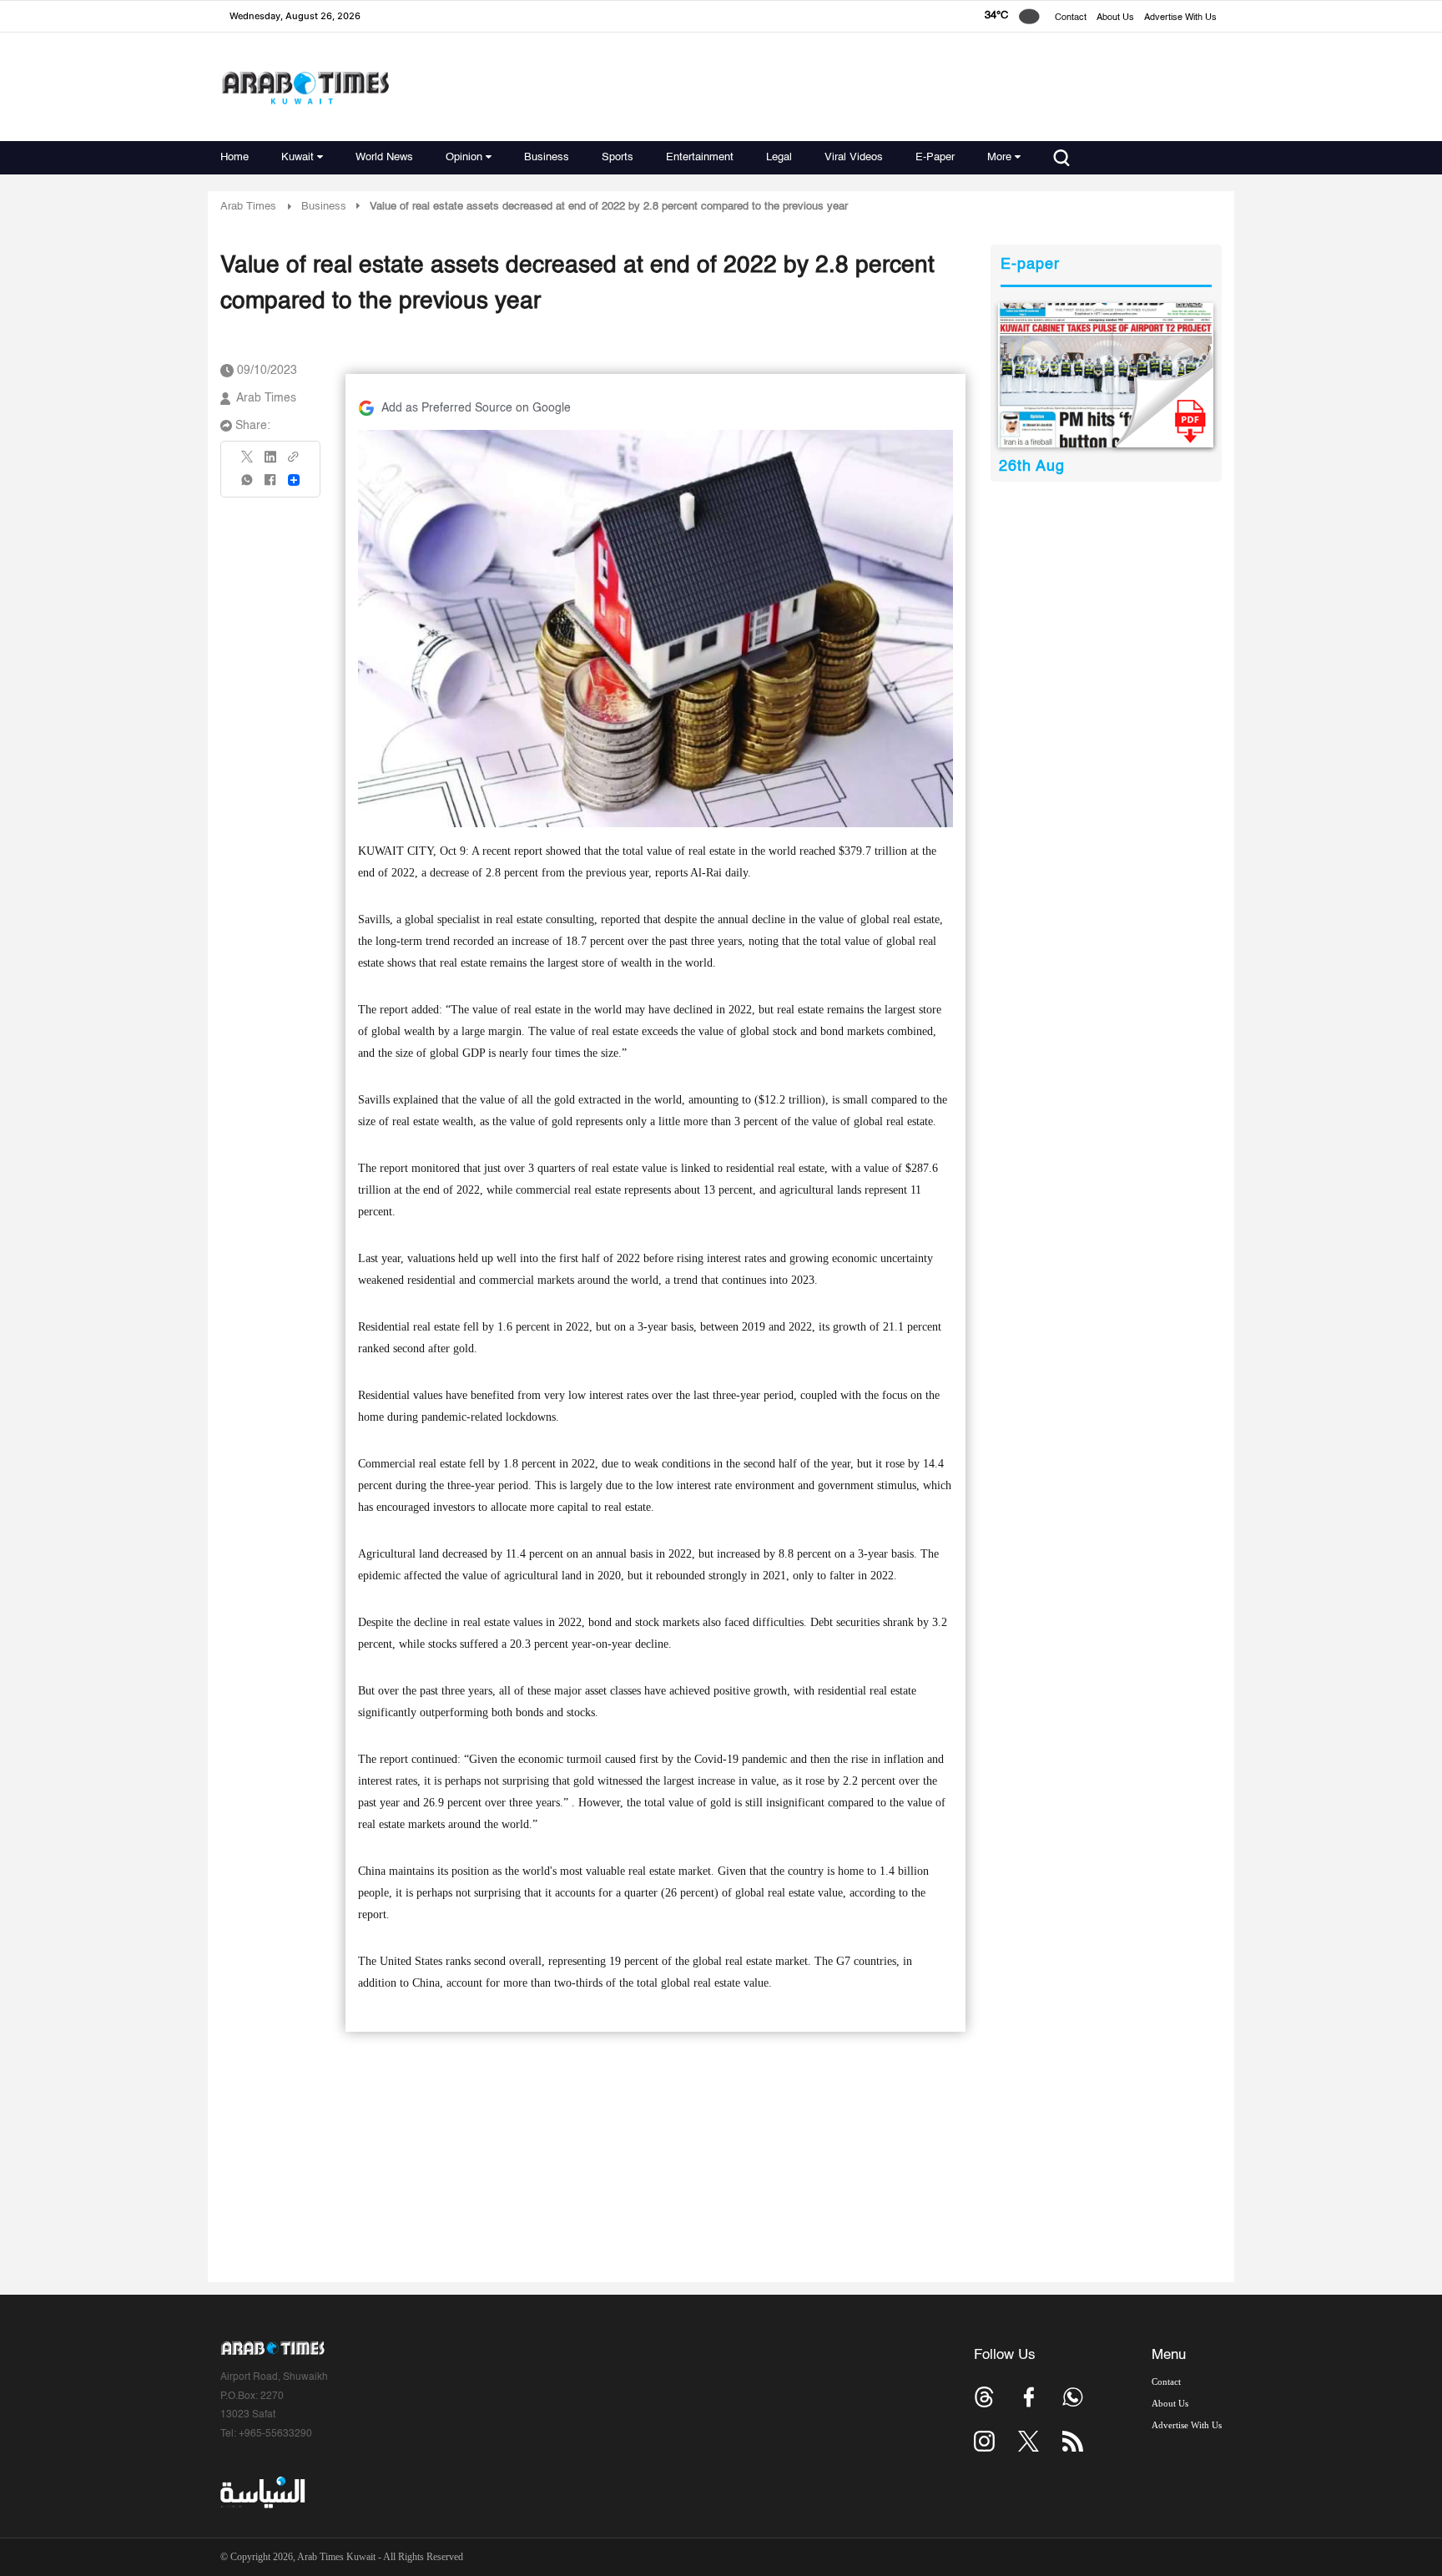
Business (547, 157)
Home (234, 157)
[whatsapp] (248, 485)
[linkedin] (270, 462)
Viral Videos (854, 157)
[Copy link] (294, 462)
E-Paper (935, 157)
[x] (1029, 2441)
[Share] (294, 480)
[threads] (984, 2397)
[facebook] (270, 485)
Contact (1071, 18)
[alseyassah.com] (262, 2492)
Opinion (464, 157)
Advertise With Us (1180, 18)
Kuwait (297, 157)
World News (384, 157)
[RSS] (1073, 2441)
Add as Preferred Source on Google (476, 408)
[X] (248, 462)
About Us (1115, 18)
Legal (779, 157)
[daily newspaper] (1106, 375)
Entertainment (700, 157)
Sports (618, 157)
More (999, 157)
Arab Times (248, 207)
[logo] (305, 87)
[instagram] (984, 2441)
